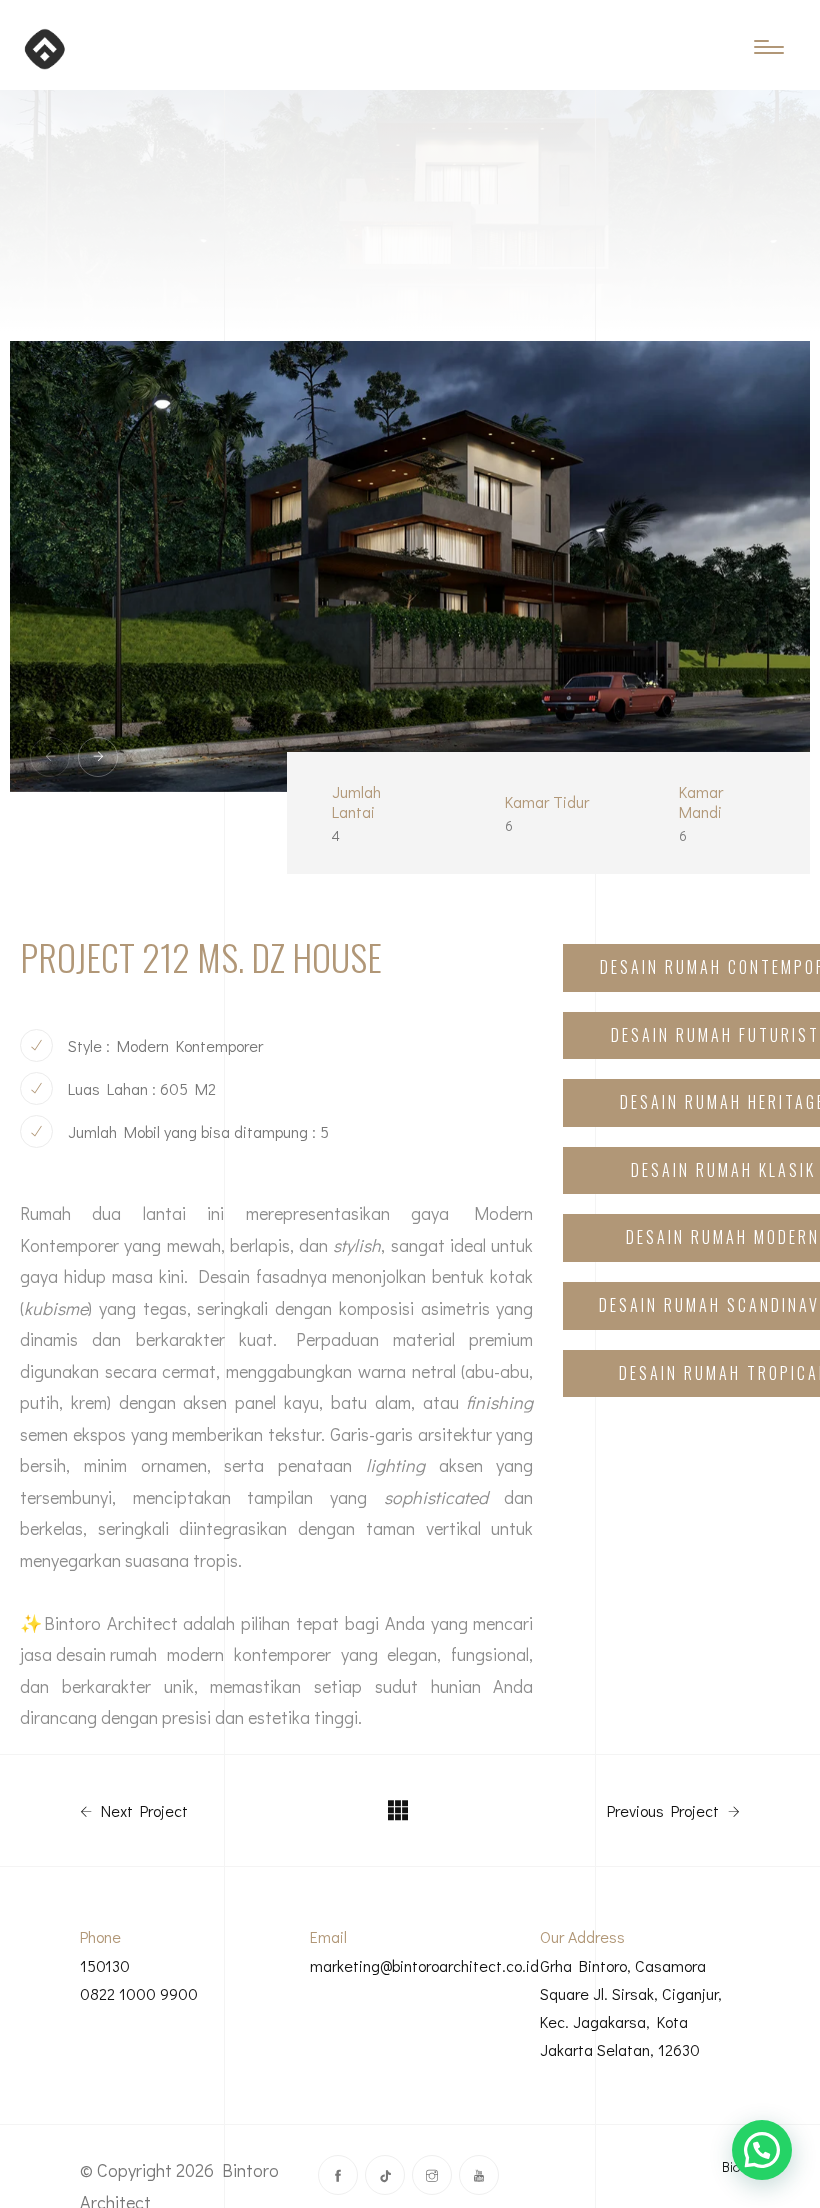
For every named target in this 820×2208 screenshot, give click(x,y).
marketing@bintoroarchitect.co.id (424, 1965)
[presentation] (50, 757)
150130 (105, 1965)
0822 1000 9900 (139, 1993)
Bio (731, 2166)
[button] (762, 2150)
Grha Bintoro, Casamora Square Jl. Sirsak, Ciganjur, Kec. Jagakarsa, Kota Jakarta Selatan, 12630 (631, 2007)
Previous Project (665, 1811)
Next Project (142, 1811)
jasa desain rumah (88, 1654)
